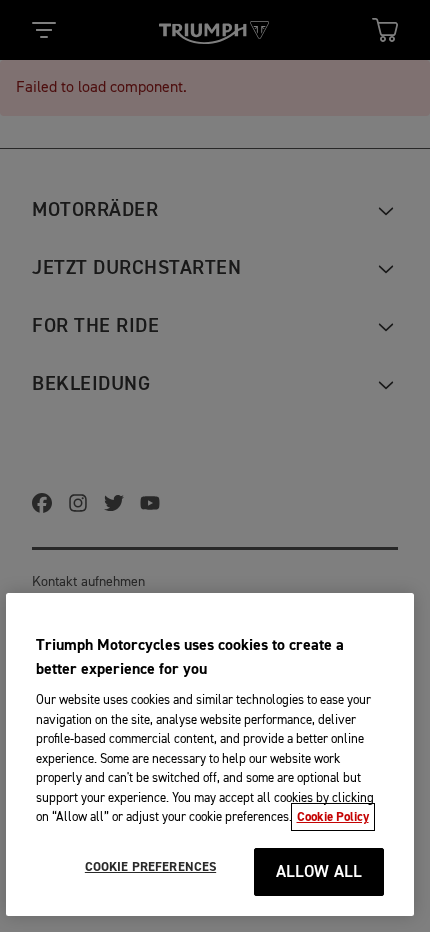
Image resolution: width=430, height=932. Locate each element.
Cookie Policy (333, 817)
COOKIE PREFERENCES (150, 867)
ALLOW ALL (319, 872)
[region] (210, 754)
